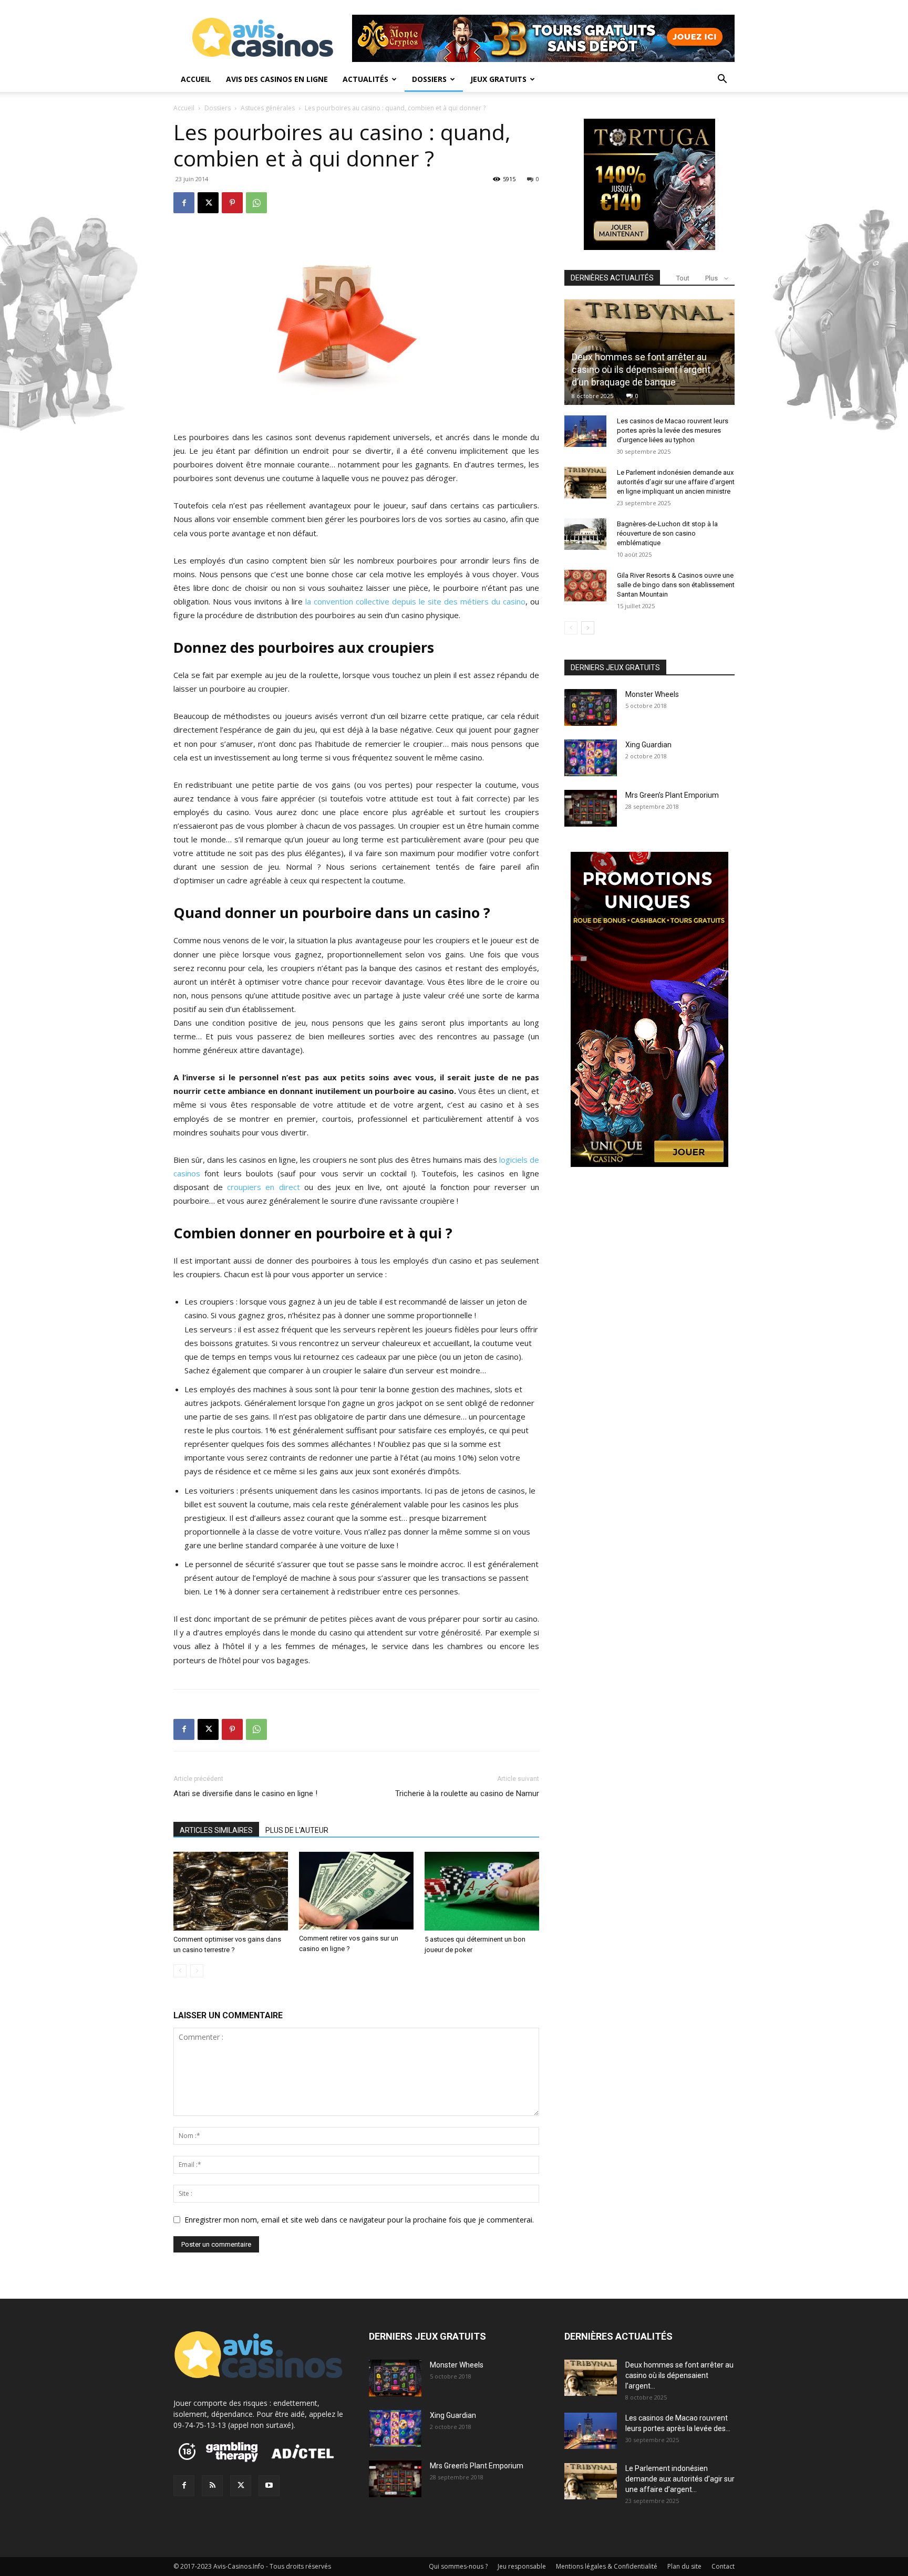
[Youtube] (269, 2486)
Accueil (196, 79)
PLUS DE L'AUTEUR (297, 1830)
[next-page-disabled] (197, 1971)
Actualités (365, 79)
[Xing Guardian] (591, 758)
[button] (722, 80)
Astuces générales (268, 108)
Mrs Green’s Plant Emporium (672, 795)
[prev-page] (180, 1971)
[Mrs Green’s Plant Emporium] (591, 808)
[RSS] (212, 2486)
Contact (723, 2566)
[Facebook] (184, 203)
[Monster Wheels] (591, 707)
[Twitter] (241, 2486)
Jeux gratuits (498, 79)
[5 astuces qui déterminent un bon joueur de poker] (482, 1891)
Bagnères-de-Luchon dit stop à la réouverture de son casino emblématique (667, 533)
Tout (683, 278)
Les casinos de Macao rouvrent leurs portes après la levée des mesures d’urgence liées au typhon (673, 430)
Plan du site (684, 2566)
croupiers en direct (263, 1187)
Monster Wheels (652, 694)
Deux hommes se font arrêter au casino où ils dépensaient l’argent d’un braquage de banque (641, 369)
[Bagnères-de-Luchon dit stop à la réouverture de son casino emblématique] (585, 534)
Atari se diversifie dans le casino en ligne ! (245, 1793)
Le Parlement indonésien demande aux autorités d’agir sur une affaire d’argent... (680, 2479)
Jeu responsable (522, 2566)
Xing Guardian (648, 745)
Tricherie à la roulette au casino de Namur (467, 1793)
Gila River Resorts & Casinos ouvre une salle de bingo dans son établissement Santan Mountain (676, 585)
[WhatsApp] (256, 203)
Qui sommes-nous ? (458, 2566)
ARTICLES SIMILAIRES (216, 1830)
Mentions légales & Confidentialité (607, 2566)
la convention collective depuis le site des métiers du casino (415, 601)
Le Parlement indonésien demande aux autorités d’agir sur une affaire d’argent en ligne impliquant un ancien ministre (676, 482)
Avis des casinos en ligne (277, 79)
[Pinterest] (232, 203)
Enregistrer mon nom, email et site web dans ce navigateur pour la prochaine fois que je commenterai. (359, 2220)
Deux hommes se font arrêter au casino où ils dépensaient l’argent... (679, 2375)
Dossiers (429, 79)
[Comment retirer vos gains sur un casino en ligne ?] (356, 1891)
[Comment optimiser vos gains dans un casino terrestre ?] (231, 1891)
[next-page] (588, 628)
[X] (208, 203)
